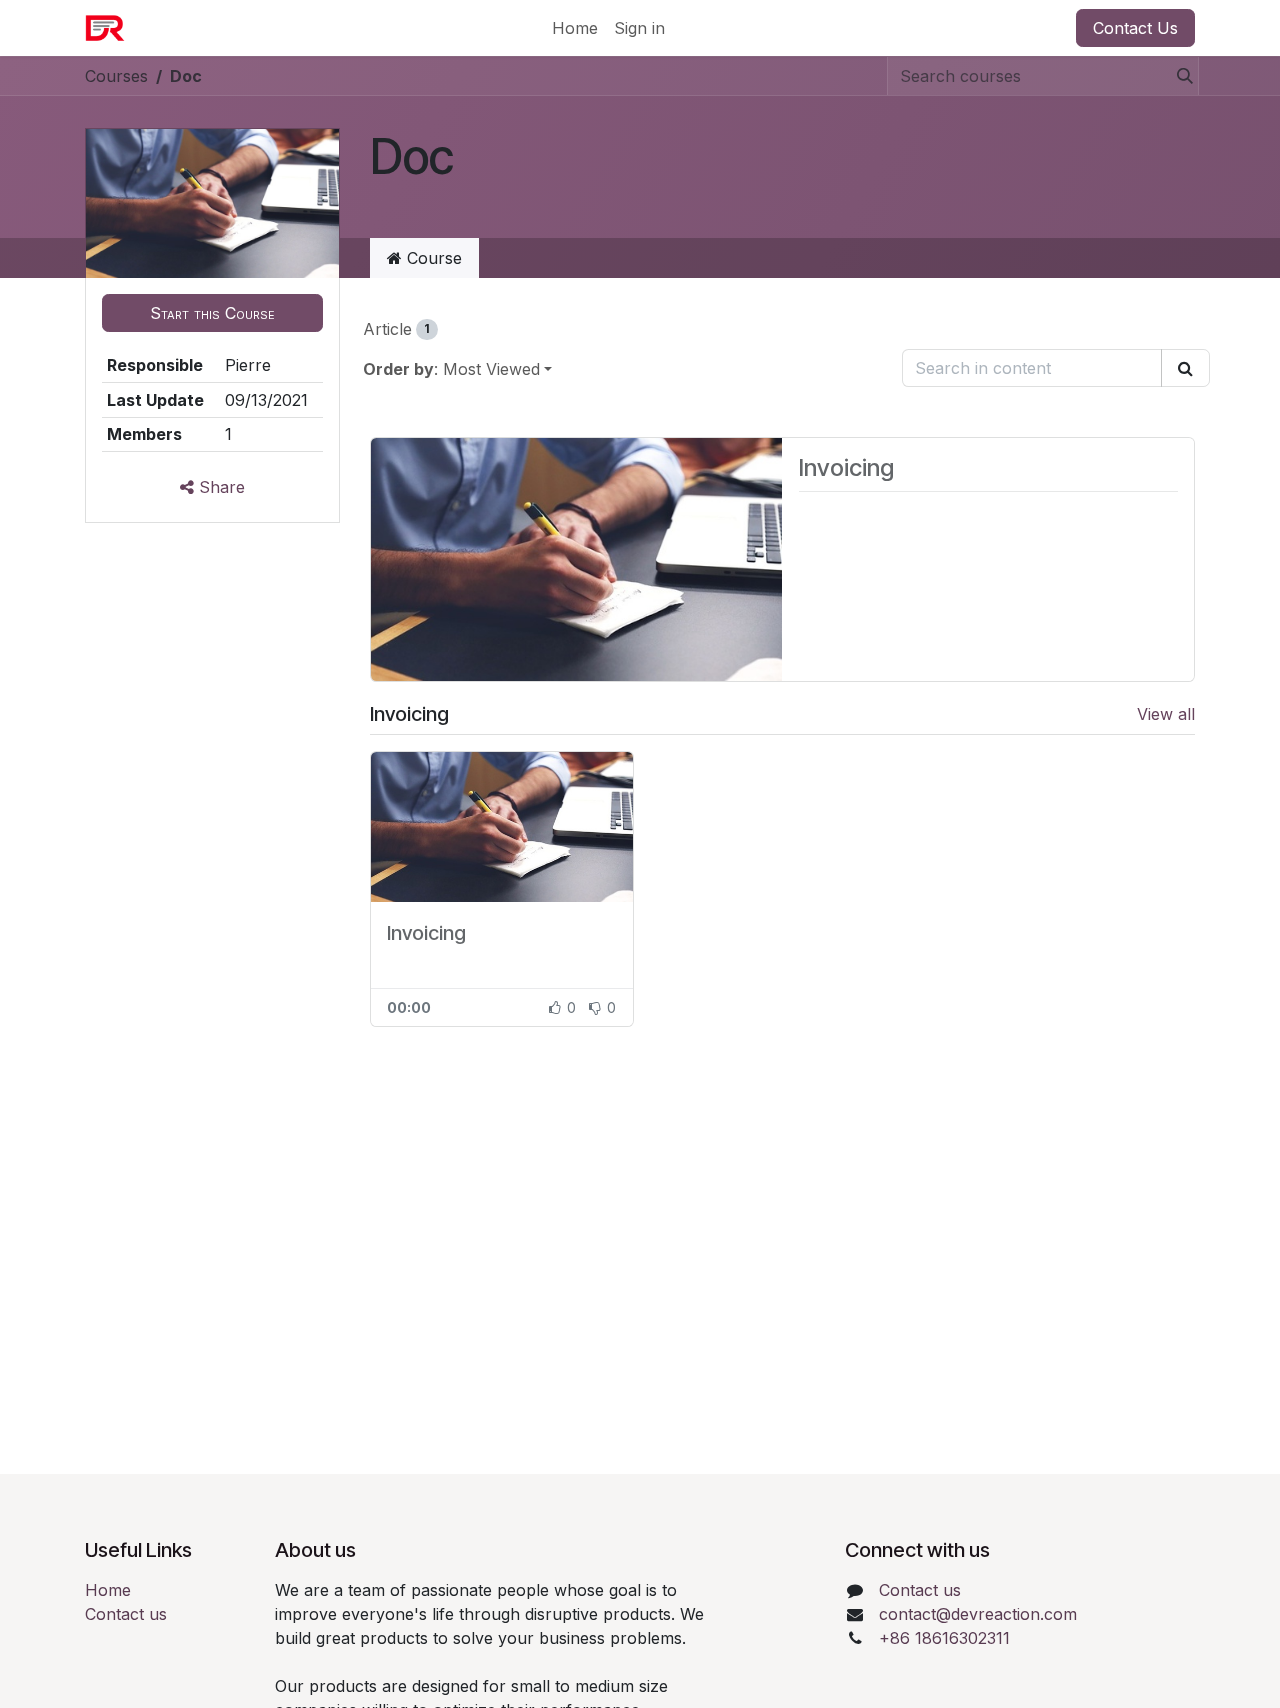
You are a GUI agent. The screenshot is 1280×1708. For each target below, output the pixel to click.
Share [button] (219, 487)
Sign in (639, 28)
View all (1166, 714)
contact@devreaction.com (978, 1614)
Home (108, 1590)
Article (396, 329)
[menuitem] (575, 28)
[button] (212, 313)
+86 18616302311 (944, 1638)
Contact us (126, 1614)
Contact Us (1135, 28)
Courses (116, 76)
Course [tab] (432, 258)
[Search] (1179, 76)
